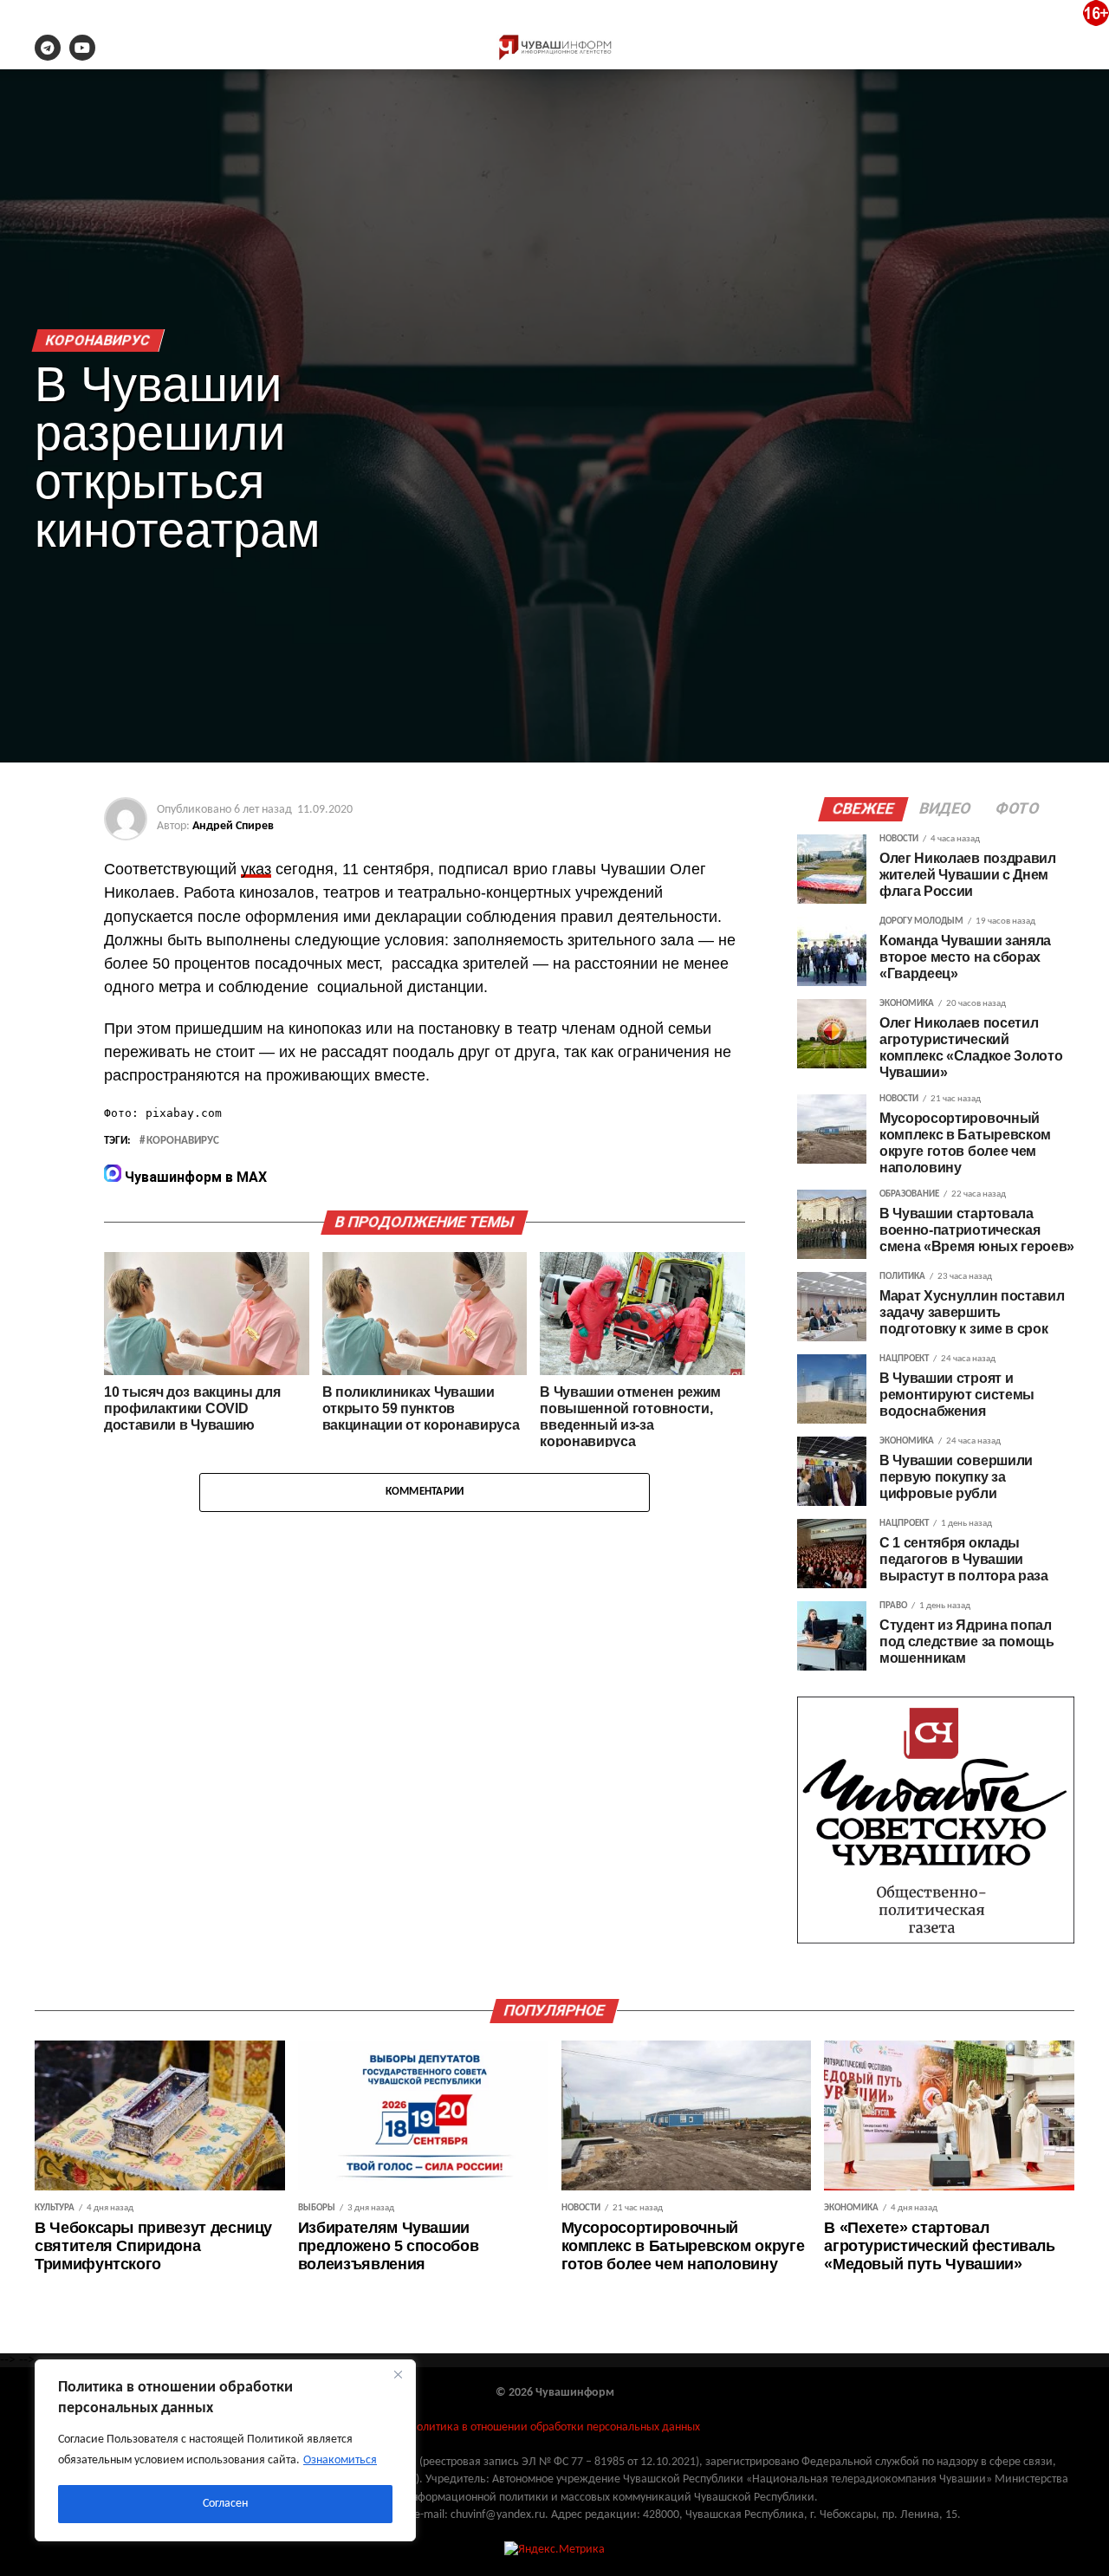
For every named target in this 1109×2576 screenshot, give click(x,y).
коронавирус (183, 1141)
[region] (225, 2450)
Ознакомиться (340, 2460)
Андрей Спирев (233, 826)
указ (256, 869)
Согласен (225, 2504)
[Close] (398, 2374)
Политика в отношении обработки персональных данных (554, 2427)
